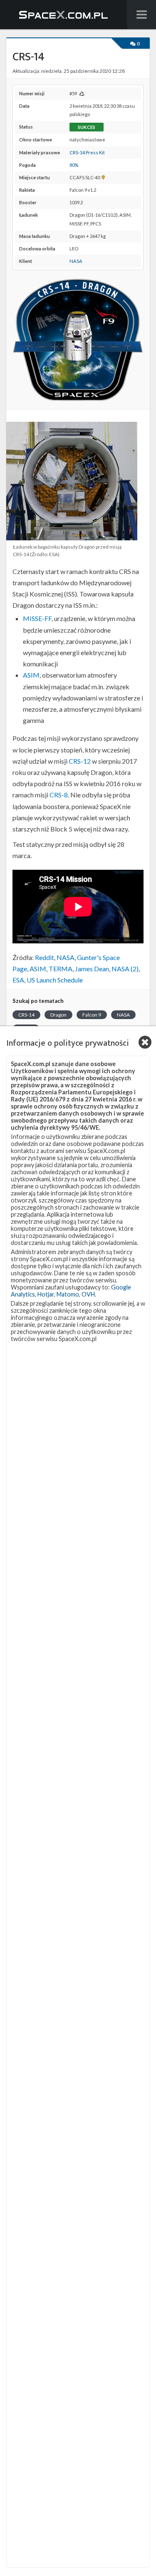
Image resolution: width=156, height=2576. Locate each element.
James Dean (92, 969)
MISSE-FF (37, 618)
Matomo (68, 1294)
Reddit (45, 957)
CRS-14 (26, 1015)
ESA (18, 980)
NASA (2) (125, 969)
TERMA (61, 969)
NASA (76, 261)
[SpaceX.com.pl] (64, 15)
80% (74, 165)
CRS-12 (80, 761)
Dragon (58, 1015)
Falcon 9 (92, 1015)
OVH (88, 1294)
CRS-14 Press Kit (87, 152)
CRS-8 (59, 795)
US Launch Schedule (55, 980)
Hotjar (46, 1294)
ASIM (31, 675)
